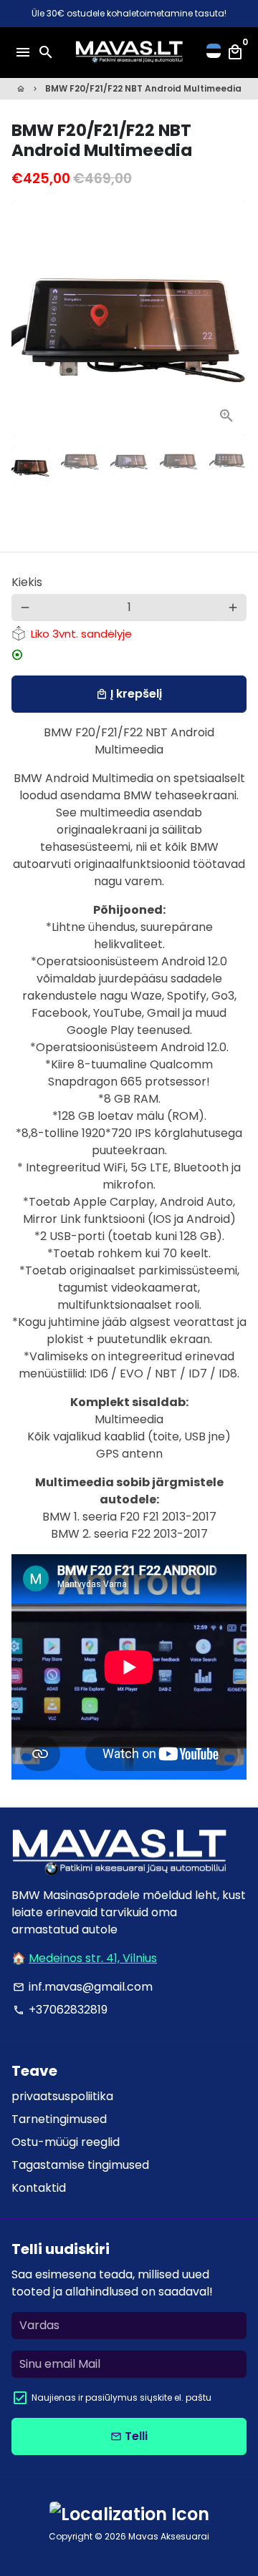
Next (233, 318)
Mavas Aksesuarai (169, 2536)
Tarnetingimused (59, 2119)
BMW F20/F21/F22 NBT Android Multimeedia (143, 88)
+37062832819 (60, 2010)
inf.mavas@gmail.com (83, 1987)
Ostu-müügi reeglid (66, 2142)
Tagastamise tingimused (80, 2165)
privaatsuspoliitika (62, 2096)
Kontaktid (39, 2188)
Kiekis (27, 582)
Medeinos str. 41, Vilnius (93, 1958)
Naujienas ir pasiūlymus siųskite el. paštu (121, 2397)
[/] (214, 52)
